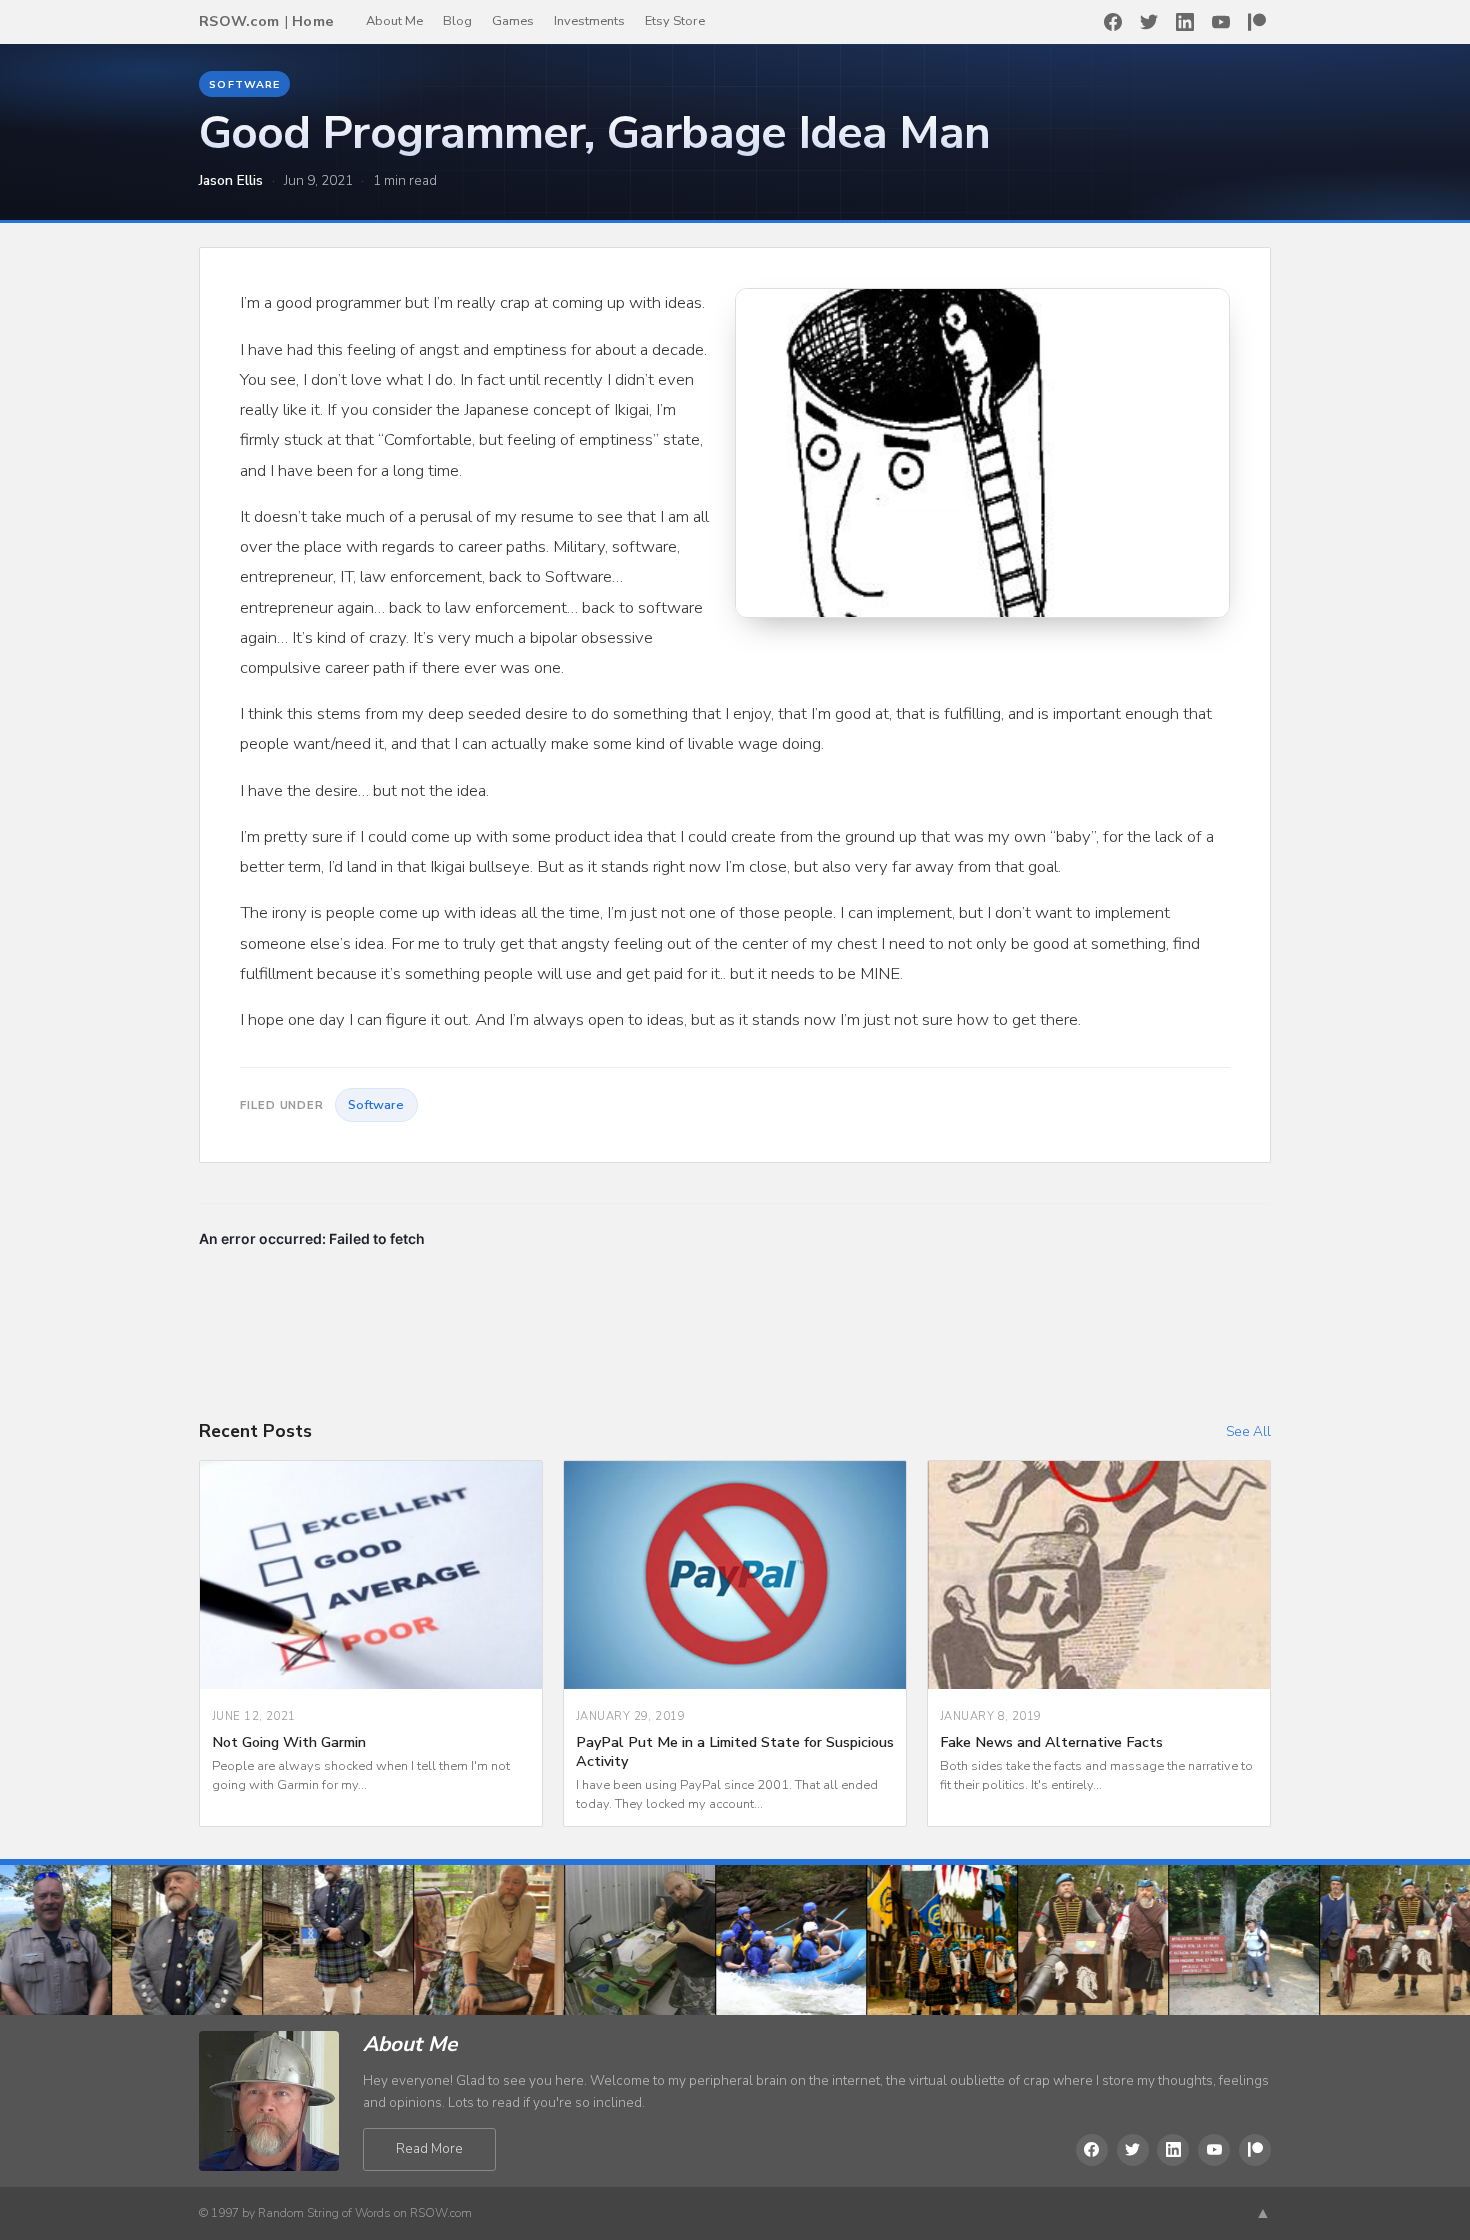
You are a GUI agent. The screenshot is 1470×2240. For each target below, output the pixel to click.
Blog (457, 21)
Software (244, 84)
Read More (429, 2148)
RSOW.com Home (266, 21)
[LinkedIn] (1185, 22)
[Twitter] (1149, 22)
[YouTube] (1221, 22)
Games (513, 21)
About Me (394, 21)
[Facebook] (1113, 22)
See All (1248, 1431)
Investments (589, 21)
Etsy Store (675, 21)
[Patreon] (1257, 22)
